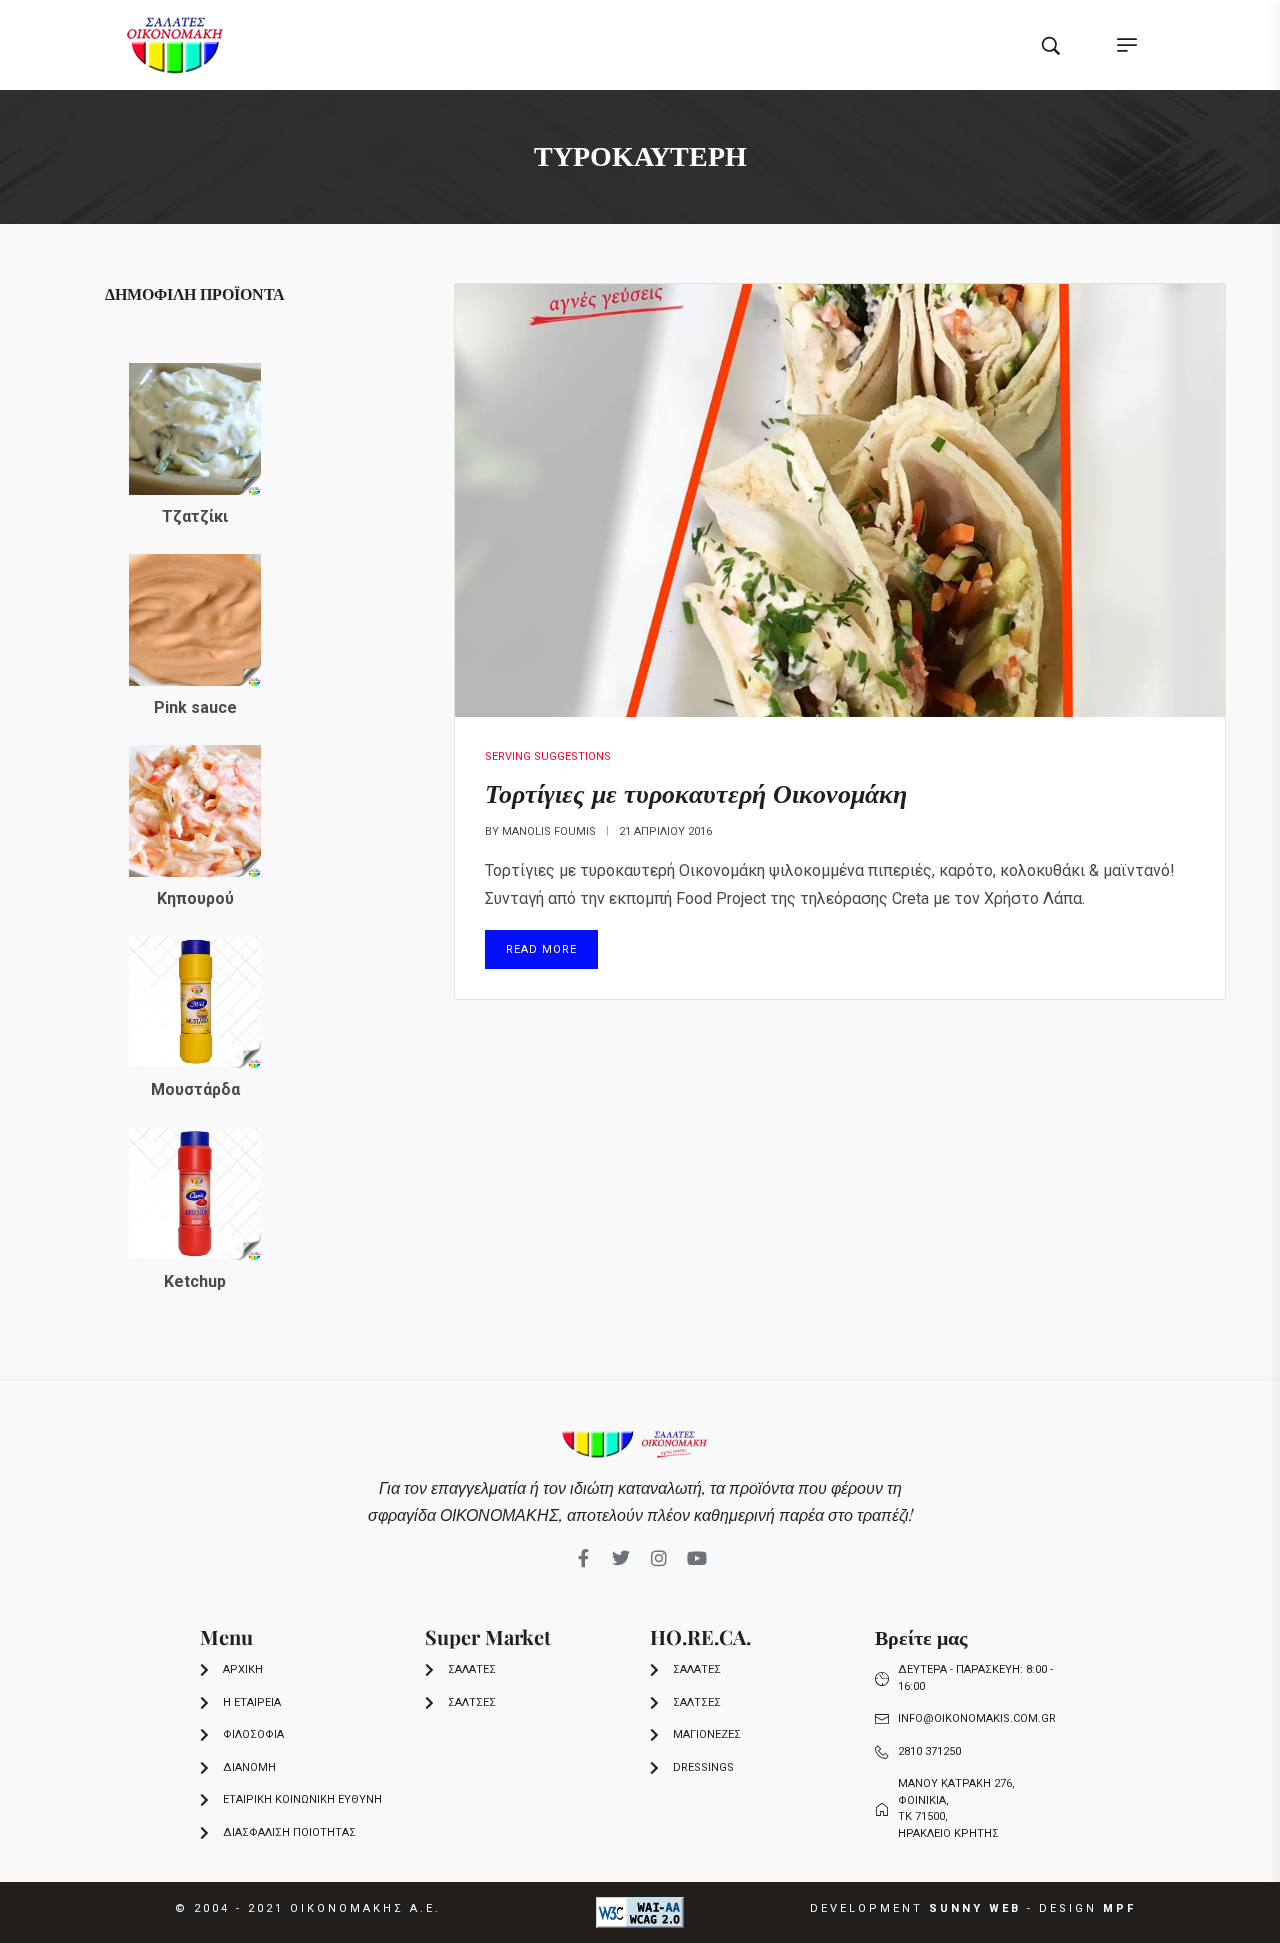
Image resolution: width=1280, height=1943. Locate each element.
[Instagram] (659, 1558)
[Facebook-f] (583, 1558)
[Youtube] (697, 1558)
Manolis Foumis (549, 831)
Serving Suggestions (548, 756)
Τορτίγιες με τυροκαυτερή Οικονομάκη (696, 792)
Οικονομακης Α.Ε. (365, 1908)
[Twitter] (621, 1558)
